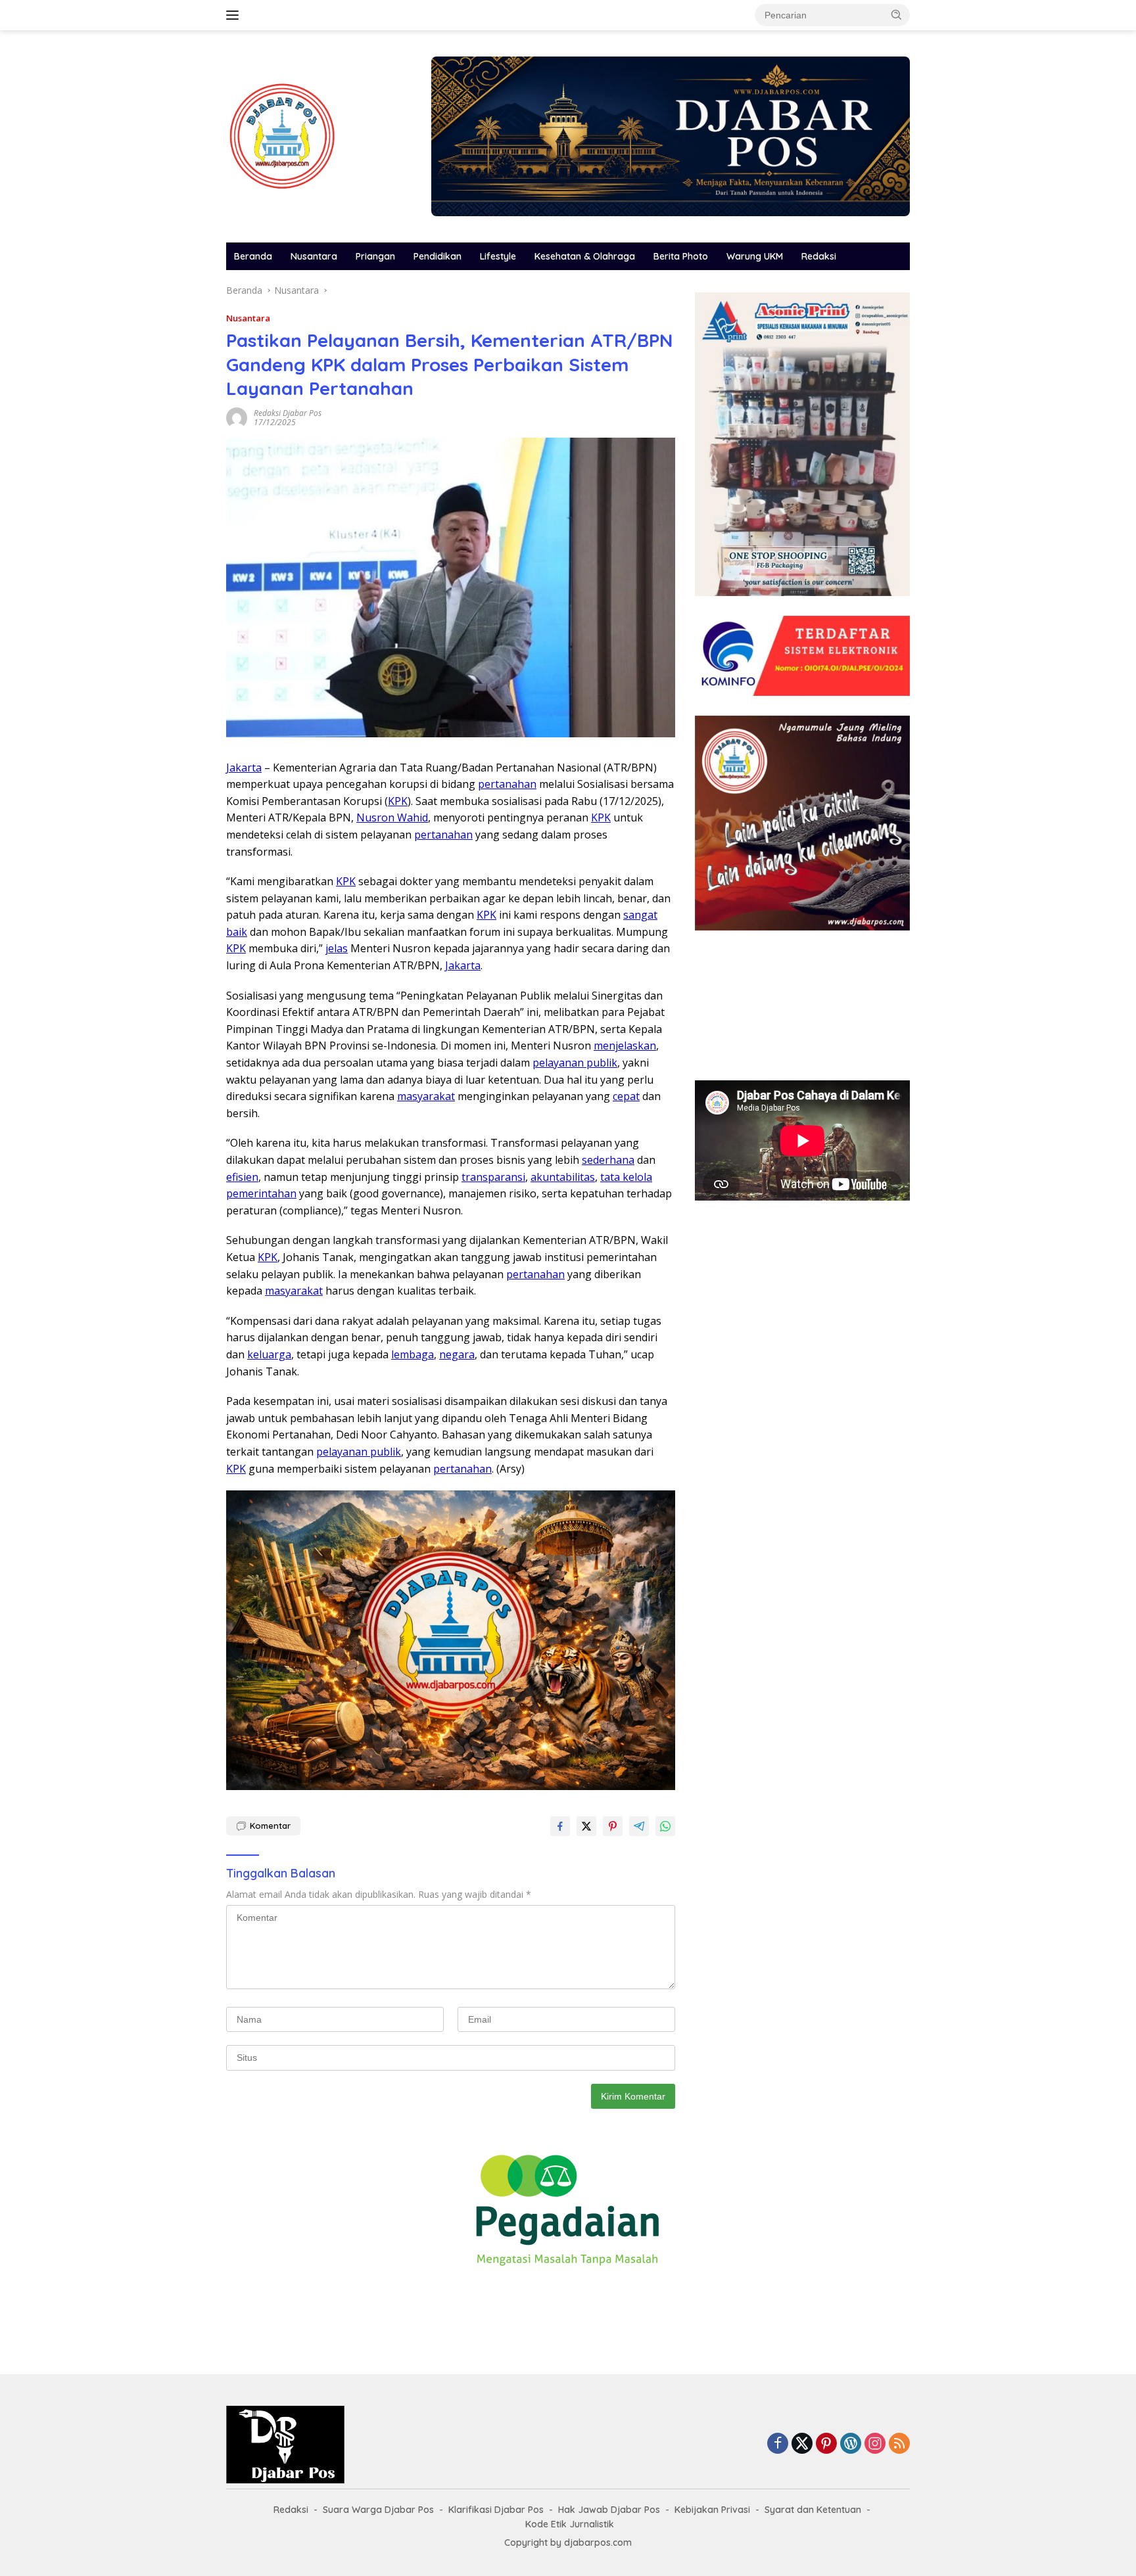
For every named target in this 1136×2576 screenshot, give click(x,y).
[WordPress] (851, 2444)
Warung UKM (755, 256)
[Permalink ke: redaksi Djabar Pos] (237, 416)
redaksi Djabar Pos (288, 413)
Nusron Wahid (392, 817)
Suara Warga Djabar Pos (378, 2510)
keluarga (269, 1354)
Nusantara (314, 256)
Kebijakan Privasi (712, 2510)
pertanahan (507, 784)
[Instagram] (875, 2444)
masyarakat (426, 1096)
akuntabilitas (563, 1177)
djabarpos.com (598, 2542)
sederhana (608, 1160)
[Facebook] (778, 2444)
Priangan (375, 256)
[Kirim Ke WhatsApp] (665, 1826)
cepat (626, 1096)
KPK (398, 801)
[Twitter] (802, 2444)
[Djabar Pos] (282, 135)
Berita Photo (681, 256)
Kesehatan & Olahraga (585, 256)
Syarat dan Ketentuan (813, 2510)
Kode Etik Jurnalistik (570, 2524)
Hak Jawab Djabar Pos (609, 2510)
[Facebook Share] (560, 1826)
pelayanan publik (575, 1063)
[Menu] (235, 15)
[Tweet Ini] (586, 1826)
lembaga (413, 1354)
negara (457, 1354)
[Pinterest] (826, 2444)
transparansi (493, 1177)
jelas (337, 948)
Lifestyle (498, 256)
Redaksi (819, 256)
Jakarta (244, 768)
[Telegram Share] (639, 1826)
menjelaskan (625, 1046)
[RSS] (899, 2444)
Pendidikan (438, 256)
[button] (897, 14)
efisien (242, 1177)
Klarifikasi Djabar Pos (496, 2510)
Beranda (253, 256)
